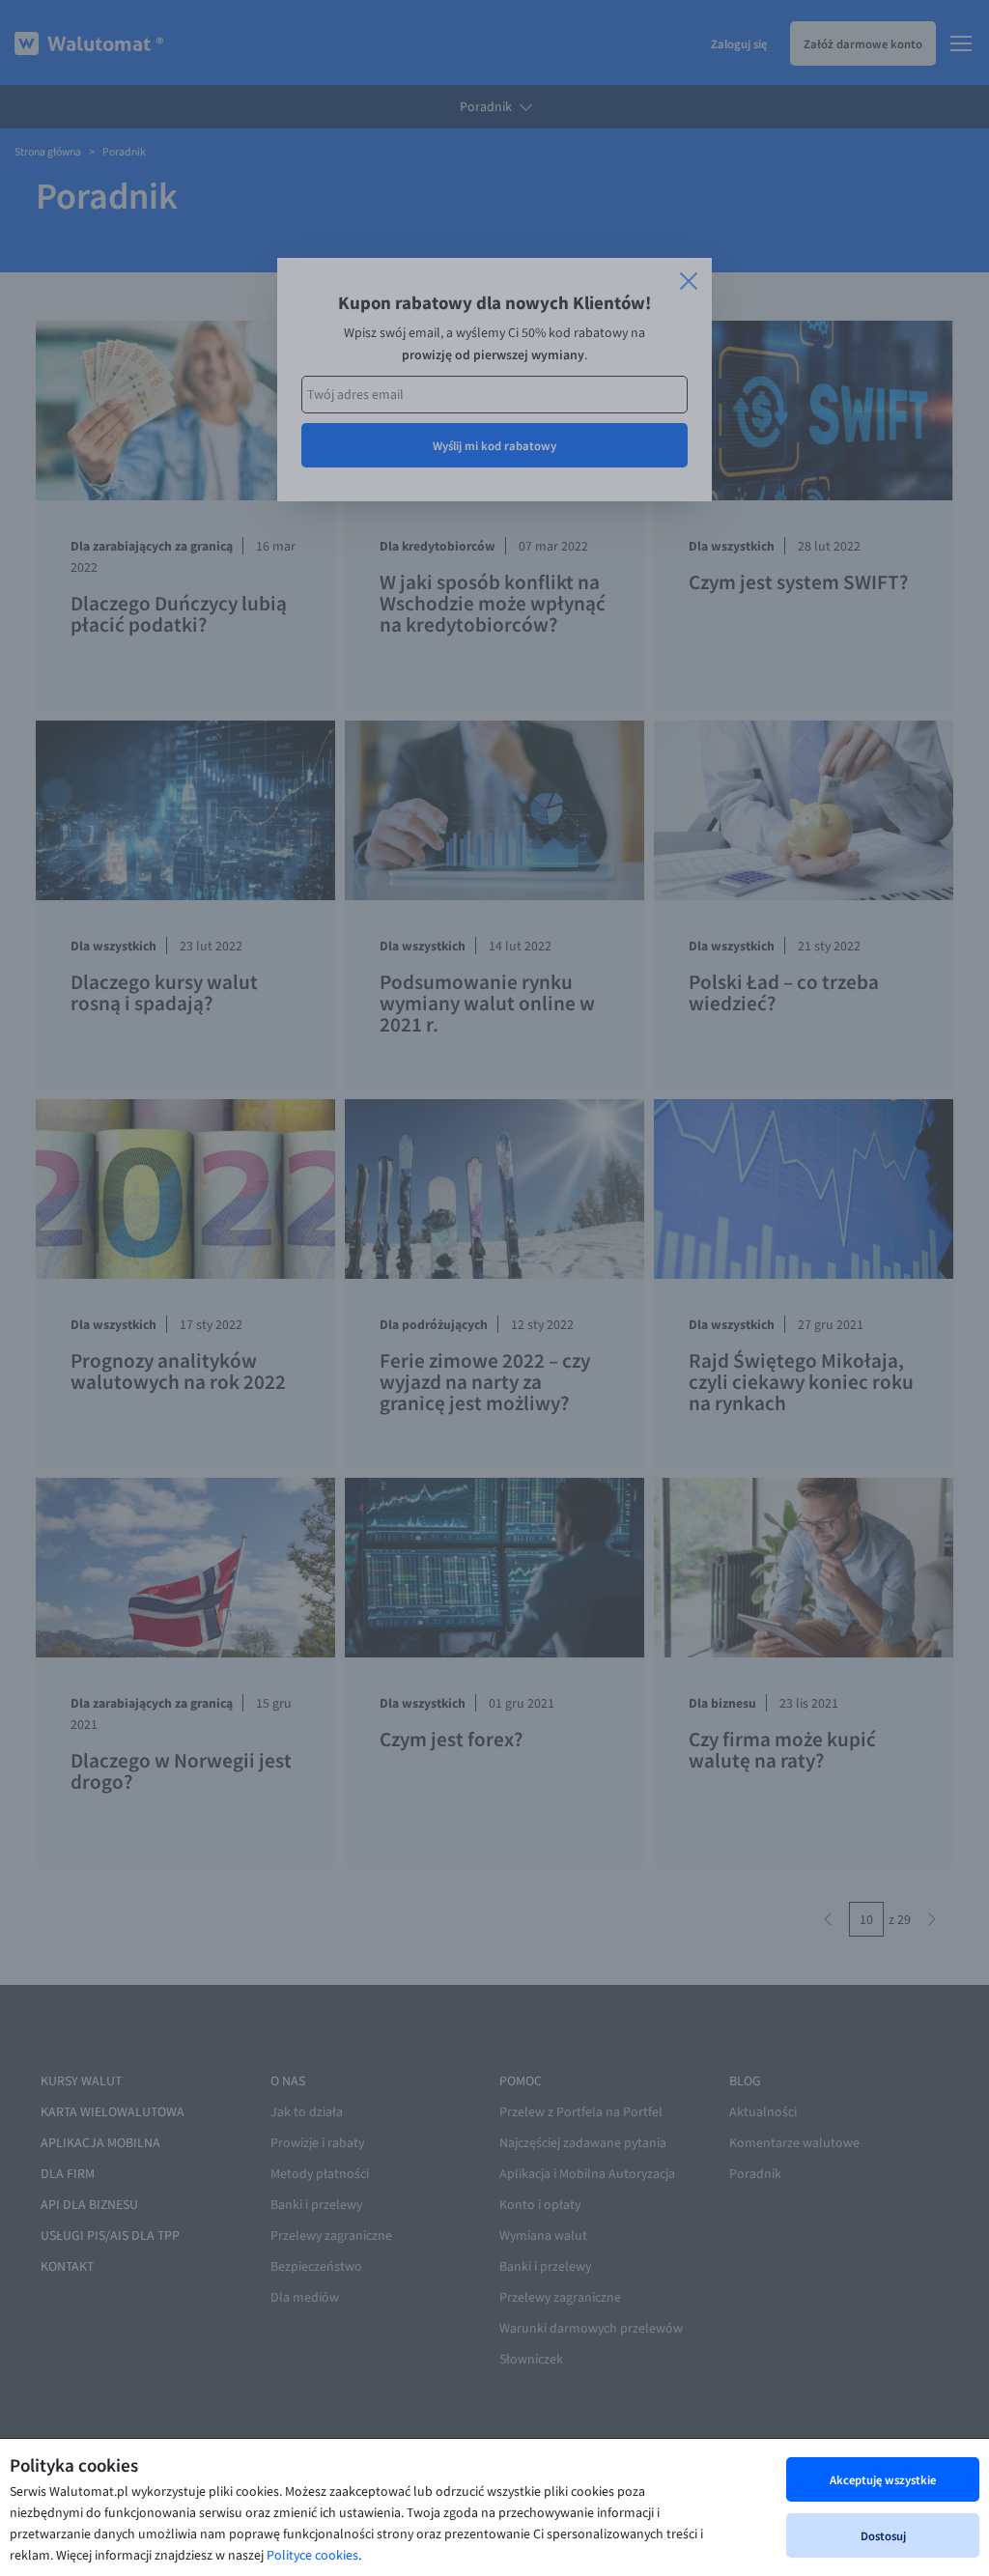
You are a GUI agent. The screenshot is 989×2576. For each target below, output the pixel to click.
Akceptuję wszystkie (883, 2479)
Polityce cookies (312, 2555)
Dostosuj (883, 2535)
